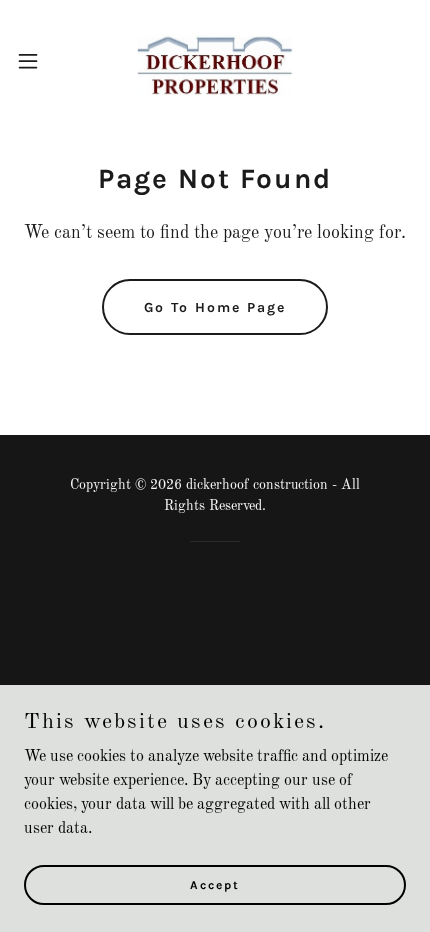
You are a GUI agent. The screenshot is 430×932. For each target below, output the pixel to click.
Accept (215, 884)
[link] (215, 60)
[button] (39, 61)
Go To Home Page (215, 307)
